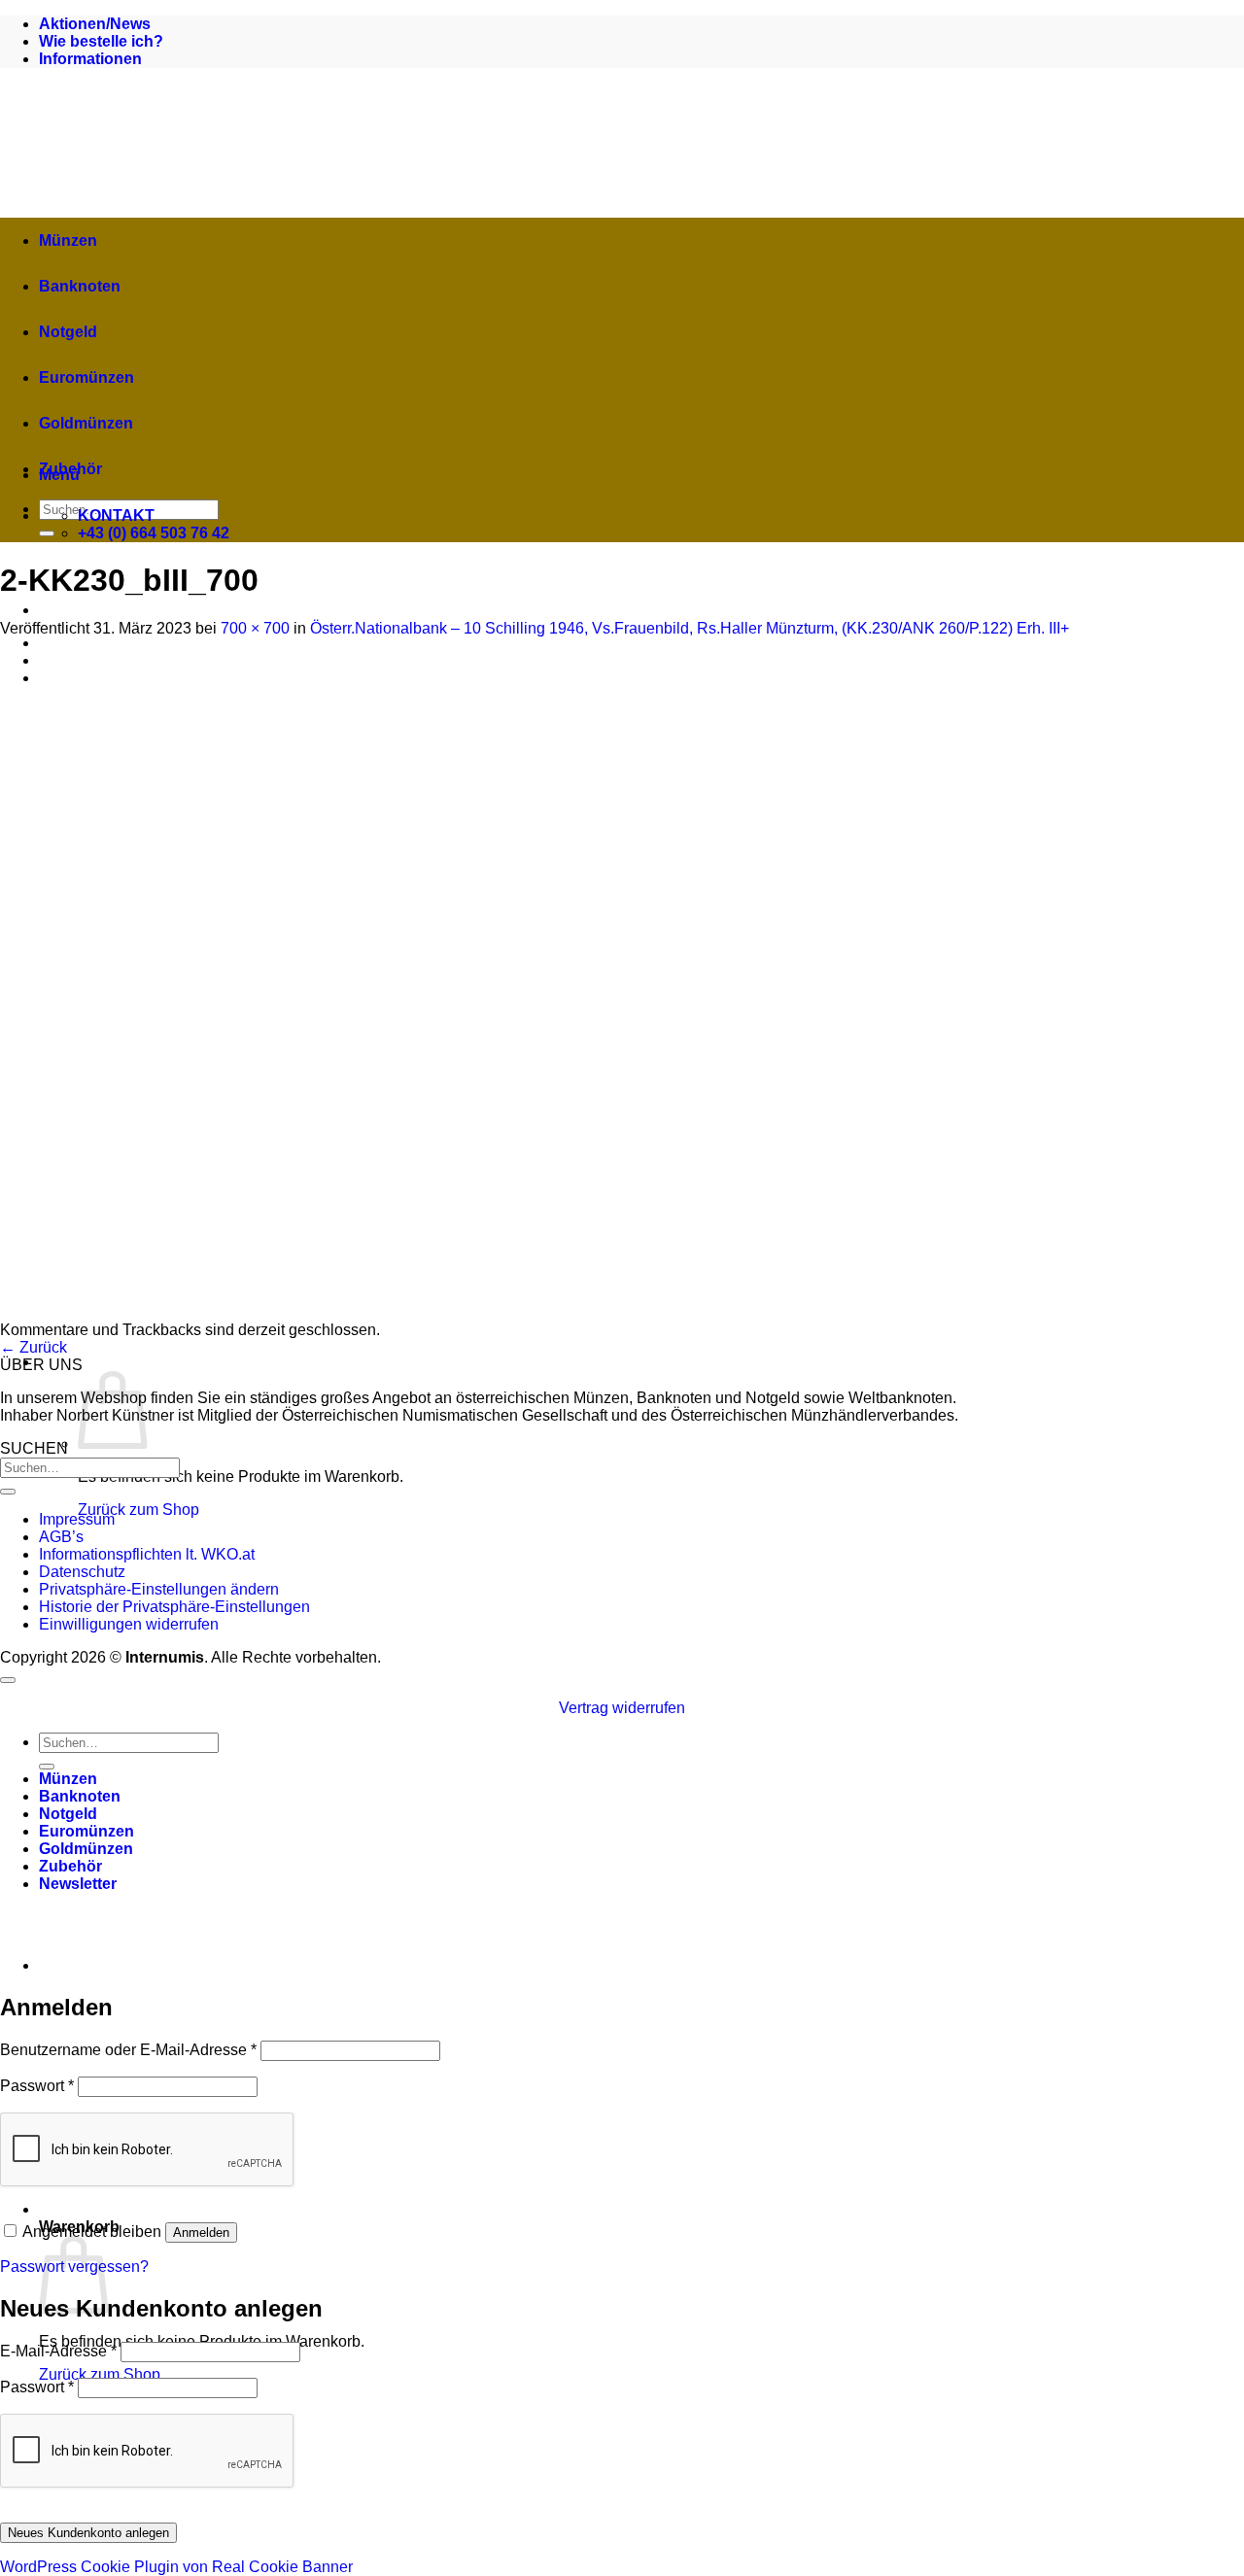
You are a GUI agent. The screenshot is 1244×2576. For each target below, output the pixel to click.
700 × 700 (255, 628)
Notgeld (68, 332)
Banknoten (80, 286)
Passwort (37, 2086)
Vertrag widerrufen (622, 1708)
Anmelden (201, 2233)
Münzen (68, 240)
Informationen (90, 59)
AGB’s (61, 1537)
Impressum (77, 1519)
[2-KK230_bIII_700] (340, 1312)
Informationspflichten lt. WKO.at (147, 1554)
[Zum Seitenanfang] (8, 1680)
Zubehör (70, 469)
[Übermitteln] (47, 533)
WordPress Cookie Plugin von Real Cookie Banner (176, 2567)
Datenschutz (82, 1572)
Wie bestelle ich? (101, 41)
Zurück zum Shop (138, 1510)
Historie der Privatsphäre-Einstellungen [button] (174, 1607)
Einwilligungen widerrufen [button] (129, 1624)
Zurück (34, 1347)
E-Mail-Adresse (58, 2351)
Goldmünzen (86, 423)
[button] (379, 1362)
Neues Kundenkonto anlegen (88, 2533)
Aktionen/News (95, 24)
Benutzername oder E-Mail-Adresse (128, 2050)
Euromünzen (86, 378)
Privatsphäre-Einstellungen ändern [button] (159, 1589)
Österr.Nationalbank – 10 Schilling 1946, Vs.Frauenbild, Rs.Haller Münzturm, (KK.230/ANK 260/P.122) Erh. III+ (690, 628)
